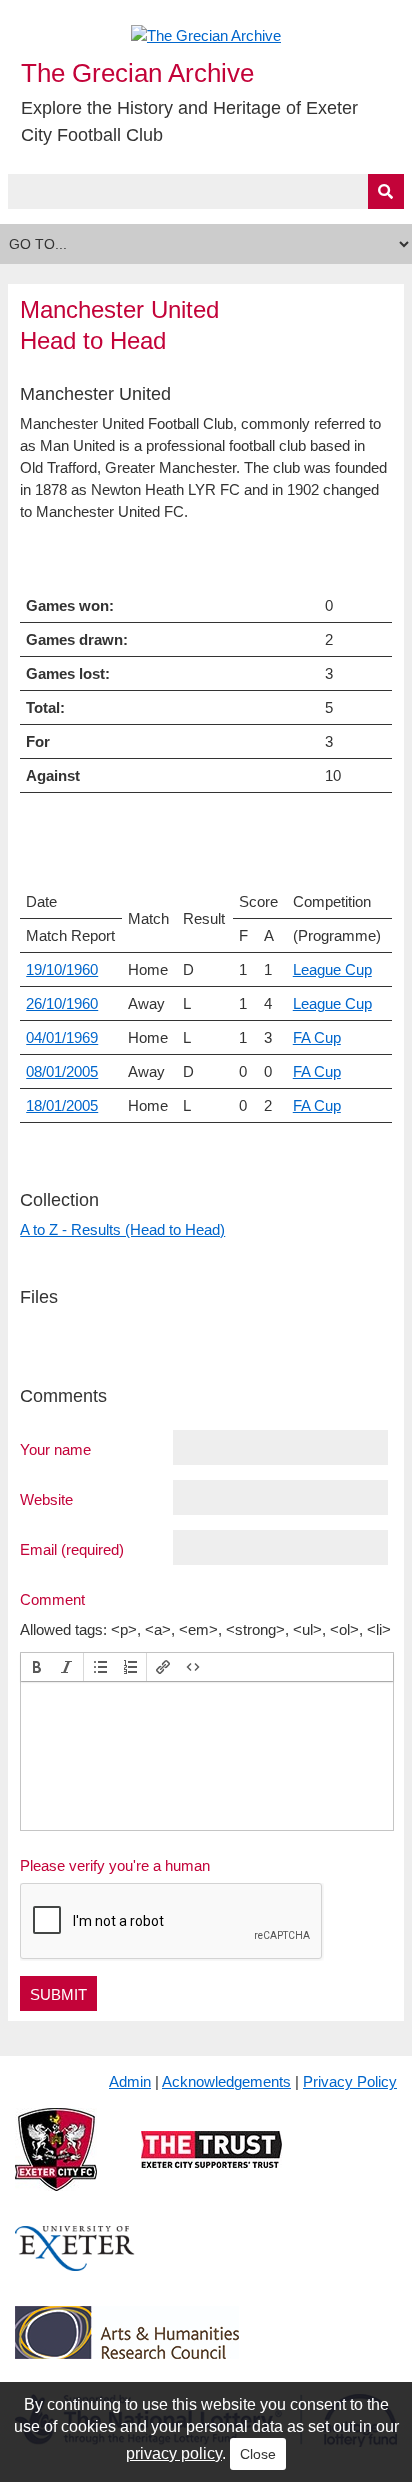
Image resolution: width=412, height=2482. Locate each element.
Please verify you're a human (115, 1865)
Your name (55, 1449)
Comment (52, 1599)
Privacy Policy (350, 2081)
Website (46, 1499)
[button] (37, 1667)
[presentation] (37, 1667)
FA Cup (317, 1037)
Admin (130, 2081)
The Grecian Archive (137, 73)
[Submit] (386, 191)
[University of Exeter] (75, 2264)
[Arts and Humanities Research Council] (127, 2348)
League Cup (332, 969)
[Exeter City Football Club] (56, 2165)
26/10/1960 (62, 1003)
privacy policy (174, 2453)
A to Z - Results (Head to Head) (122, 1229)
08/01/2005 (62, 1071)
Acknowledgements (226, 2081)
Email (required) (72, 1549)
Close (258, 2454)
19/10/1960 (62, 969)
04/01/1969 (62, 1037)
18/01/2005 (62, 1105)
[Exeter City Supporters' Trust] (211, 2165)
